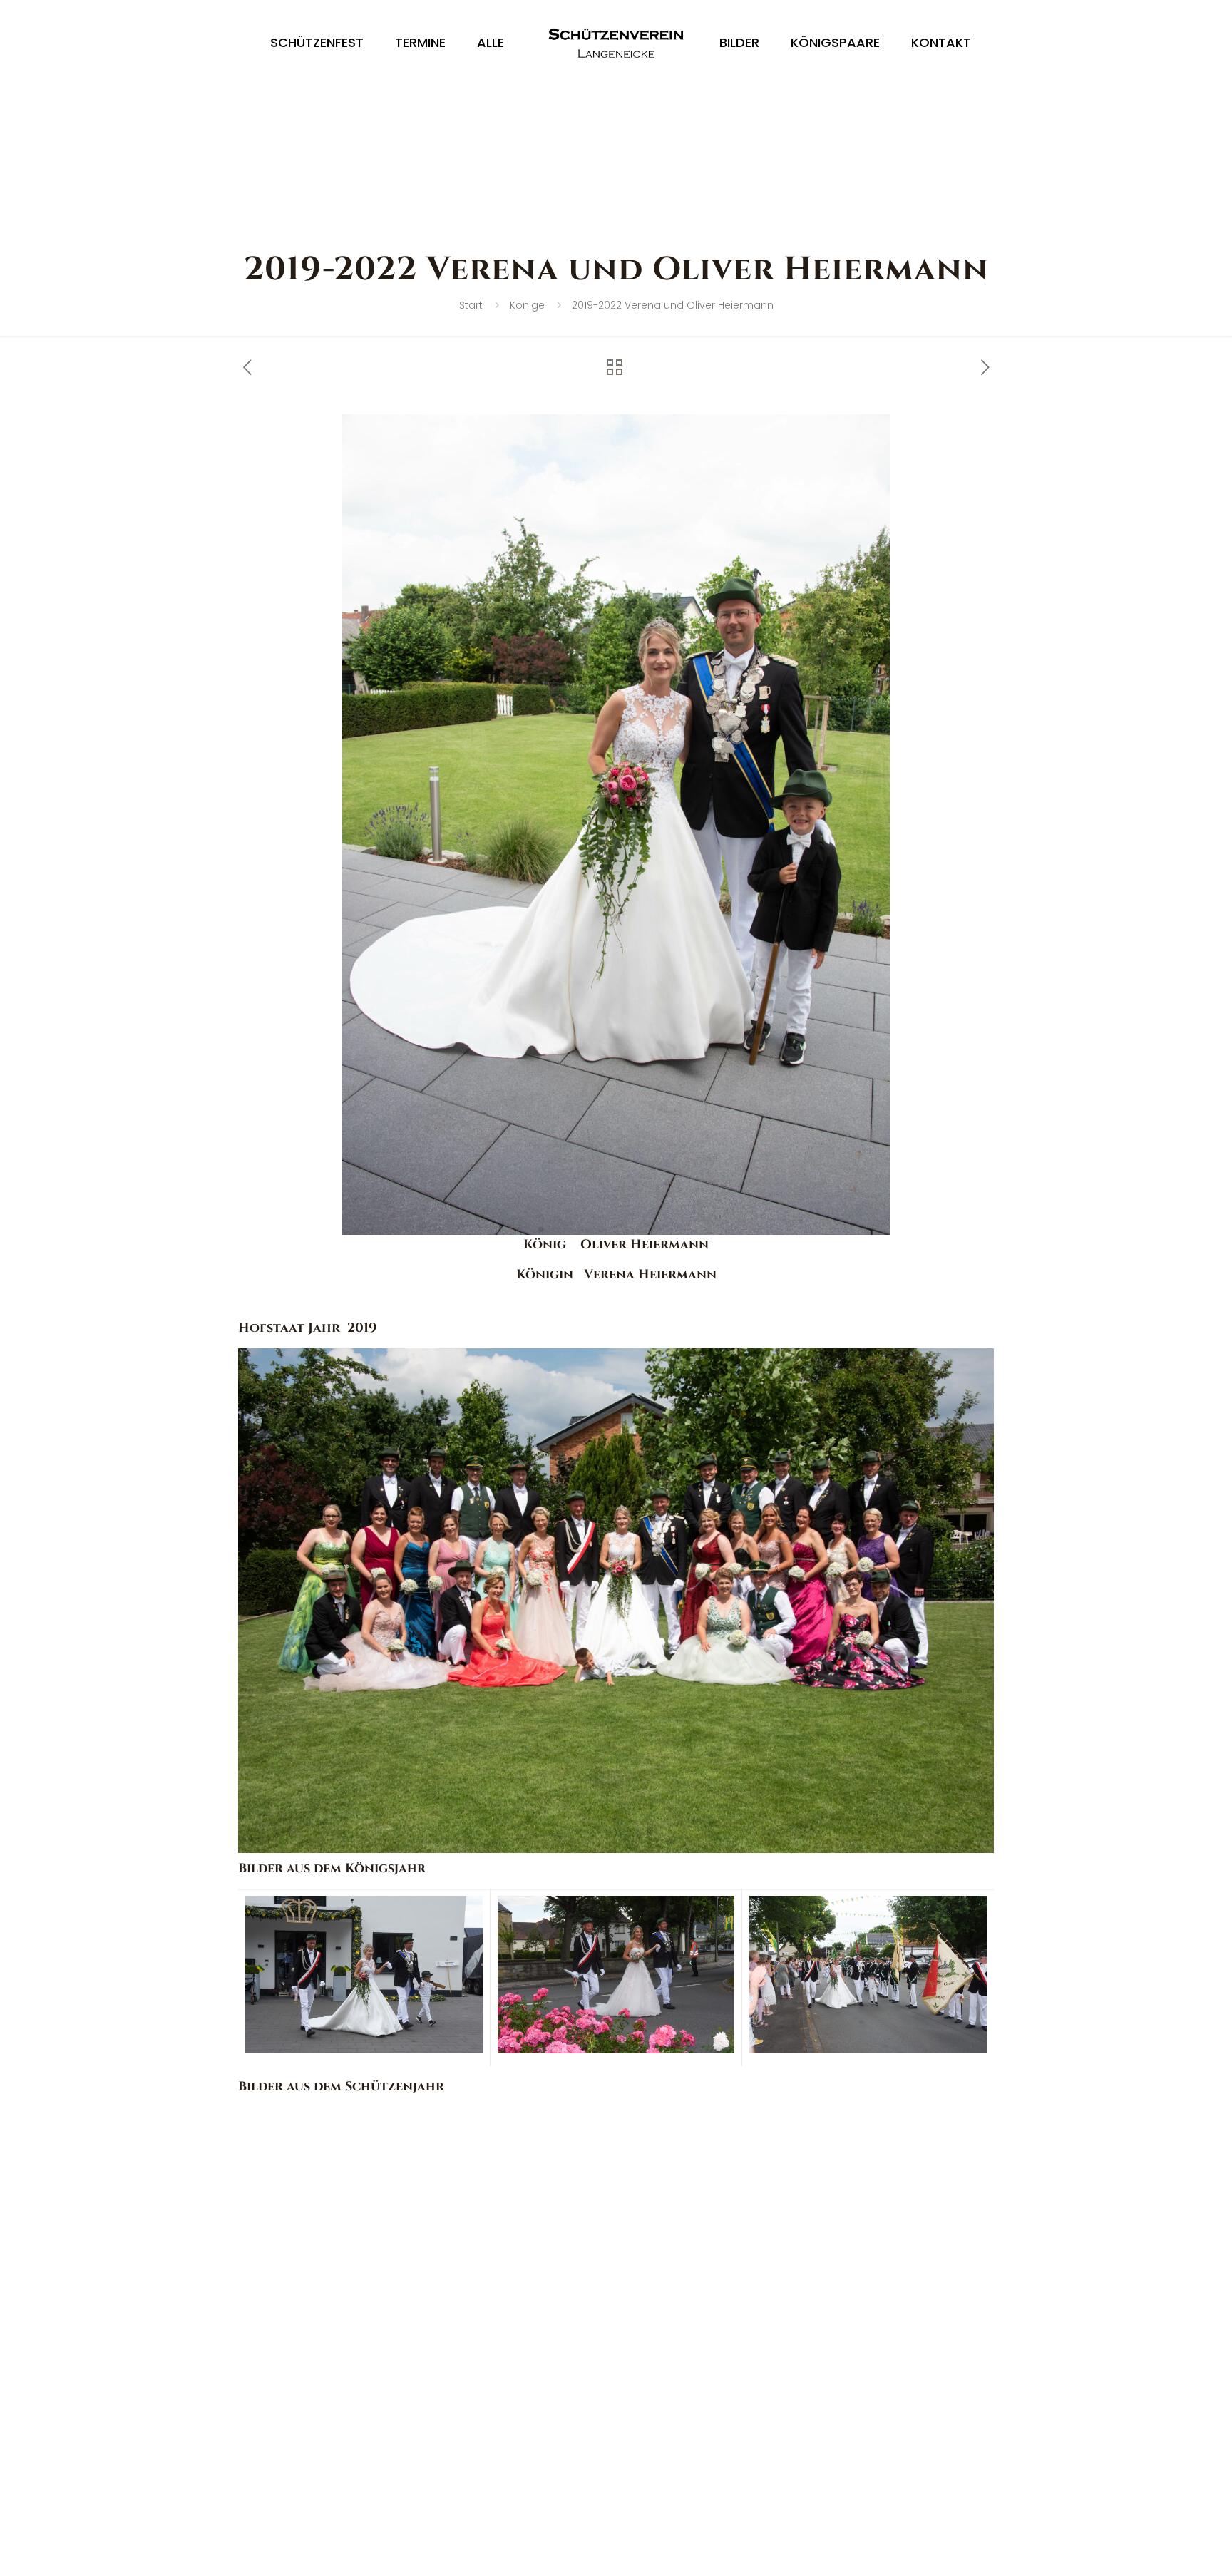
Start (471, 305)
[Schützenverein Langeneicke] (616, 43)
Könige (527, 305)
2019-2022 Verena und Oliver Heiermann (673, 305)
